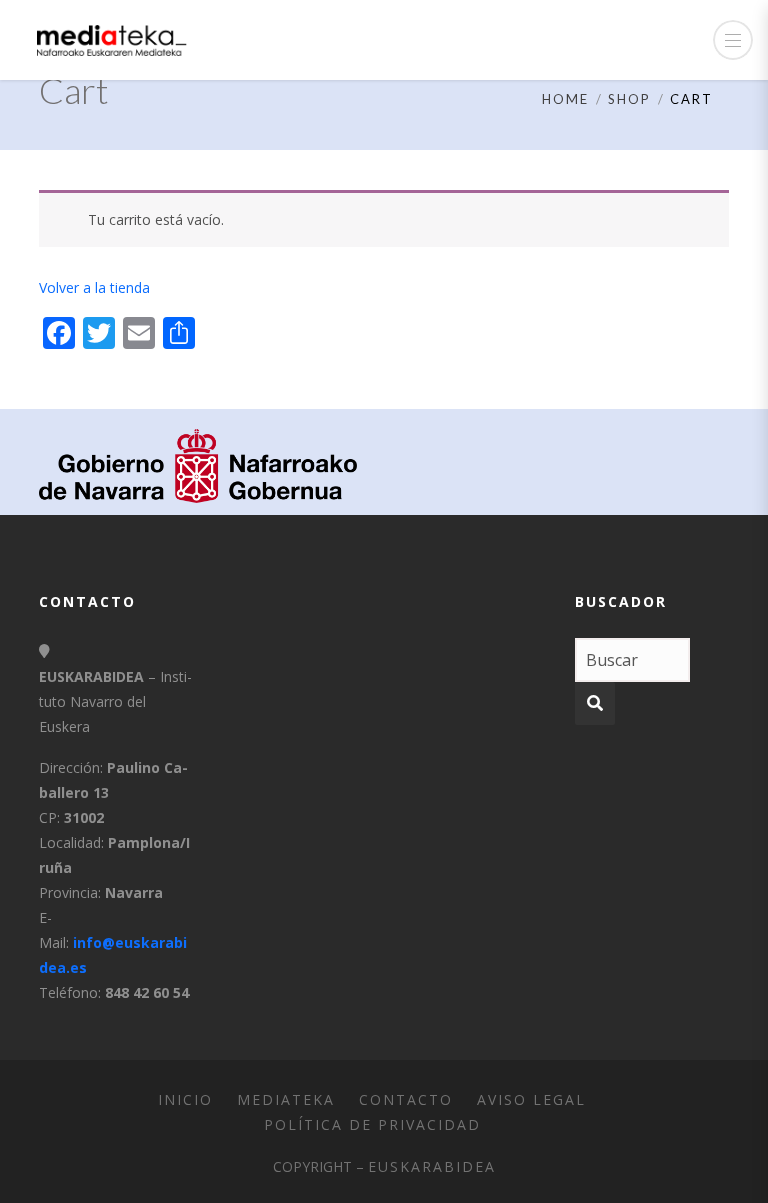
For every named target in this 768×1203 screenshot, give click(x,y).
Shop (629, 99)
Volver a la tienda (94, 287)
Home (565, 99)
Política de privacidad (372, 1124)
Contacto (406, 1099)
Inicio (185, 1099)
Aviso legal (531, 1099)
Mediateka (286, 1099)
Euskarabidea (432, 1166)
